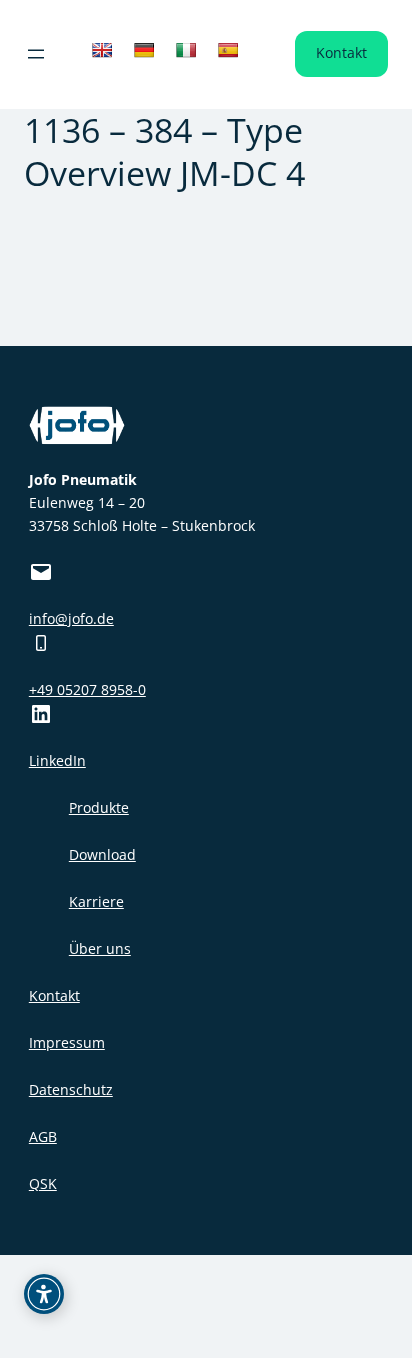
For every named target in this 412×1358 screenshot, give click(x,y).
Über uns (100, 948)
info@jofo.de (71, 618)
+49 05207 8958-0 (87, 689)
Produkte (99, 807)
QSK (43, 1183)
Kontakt (341, 52)
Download (102, 854)
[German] (144, 50)
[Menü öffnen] (36, 54)
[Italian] (186, 50)
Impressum (67, 1042)
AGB (43, 1136)
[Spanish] (228, 50)
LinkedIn (57, 760)
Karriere (96, 901)
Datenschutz (71, 1089)
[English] (102, 50)
